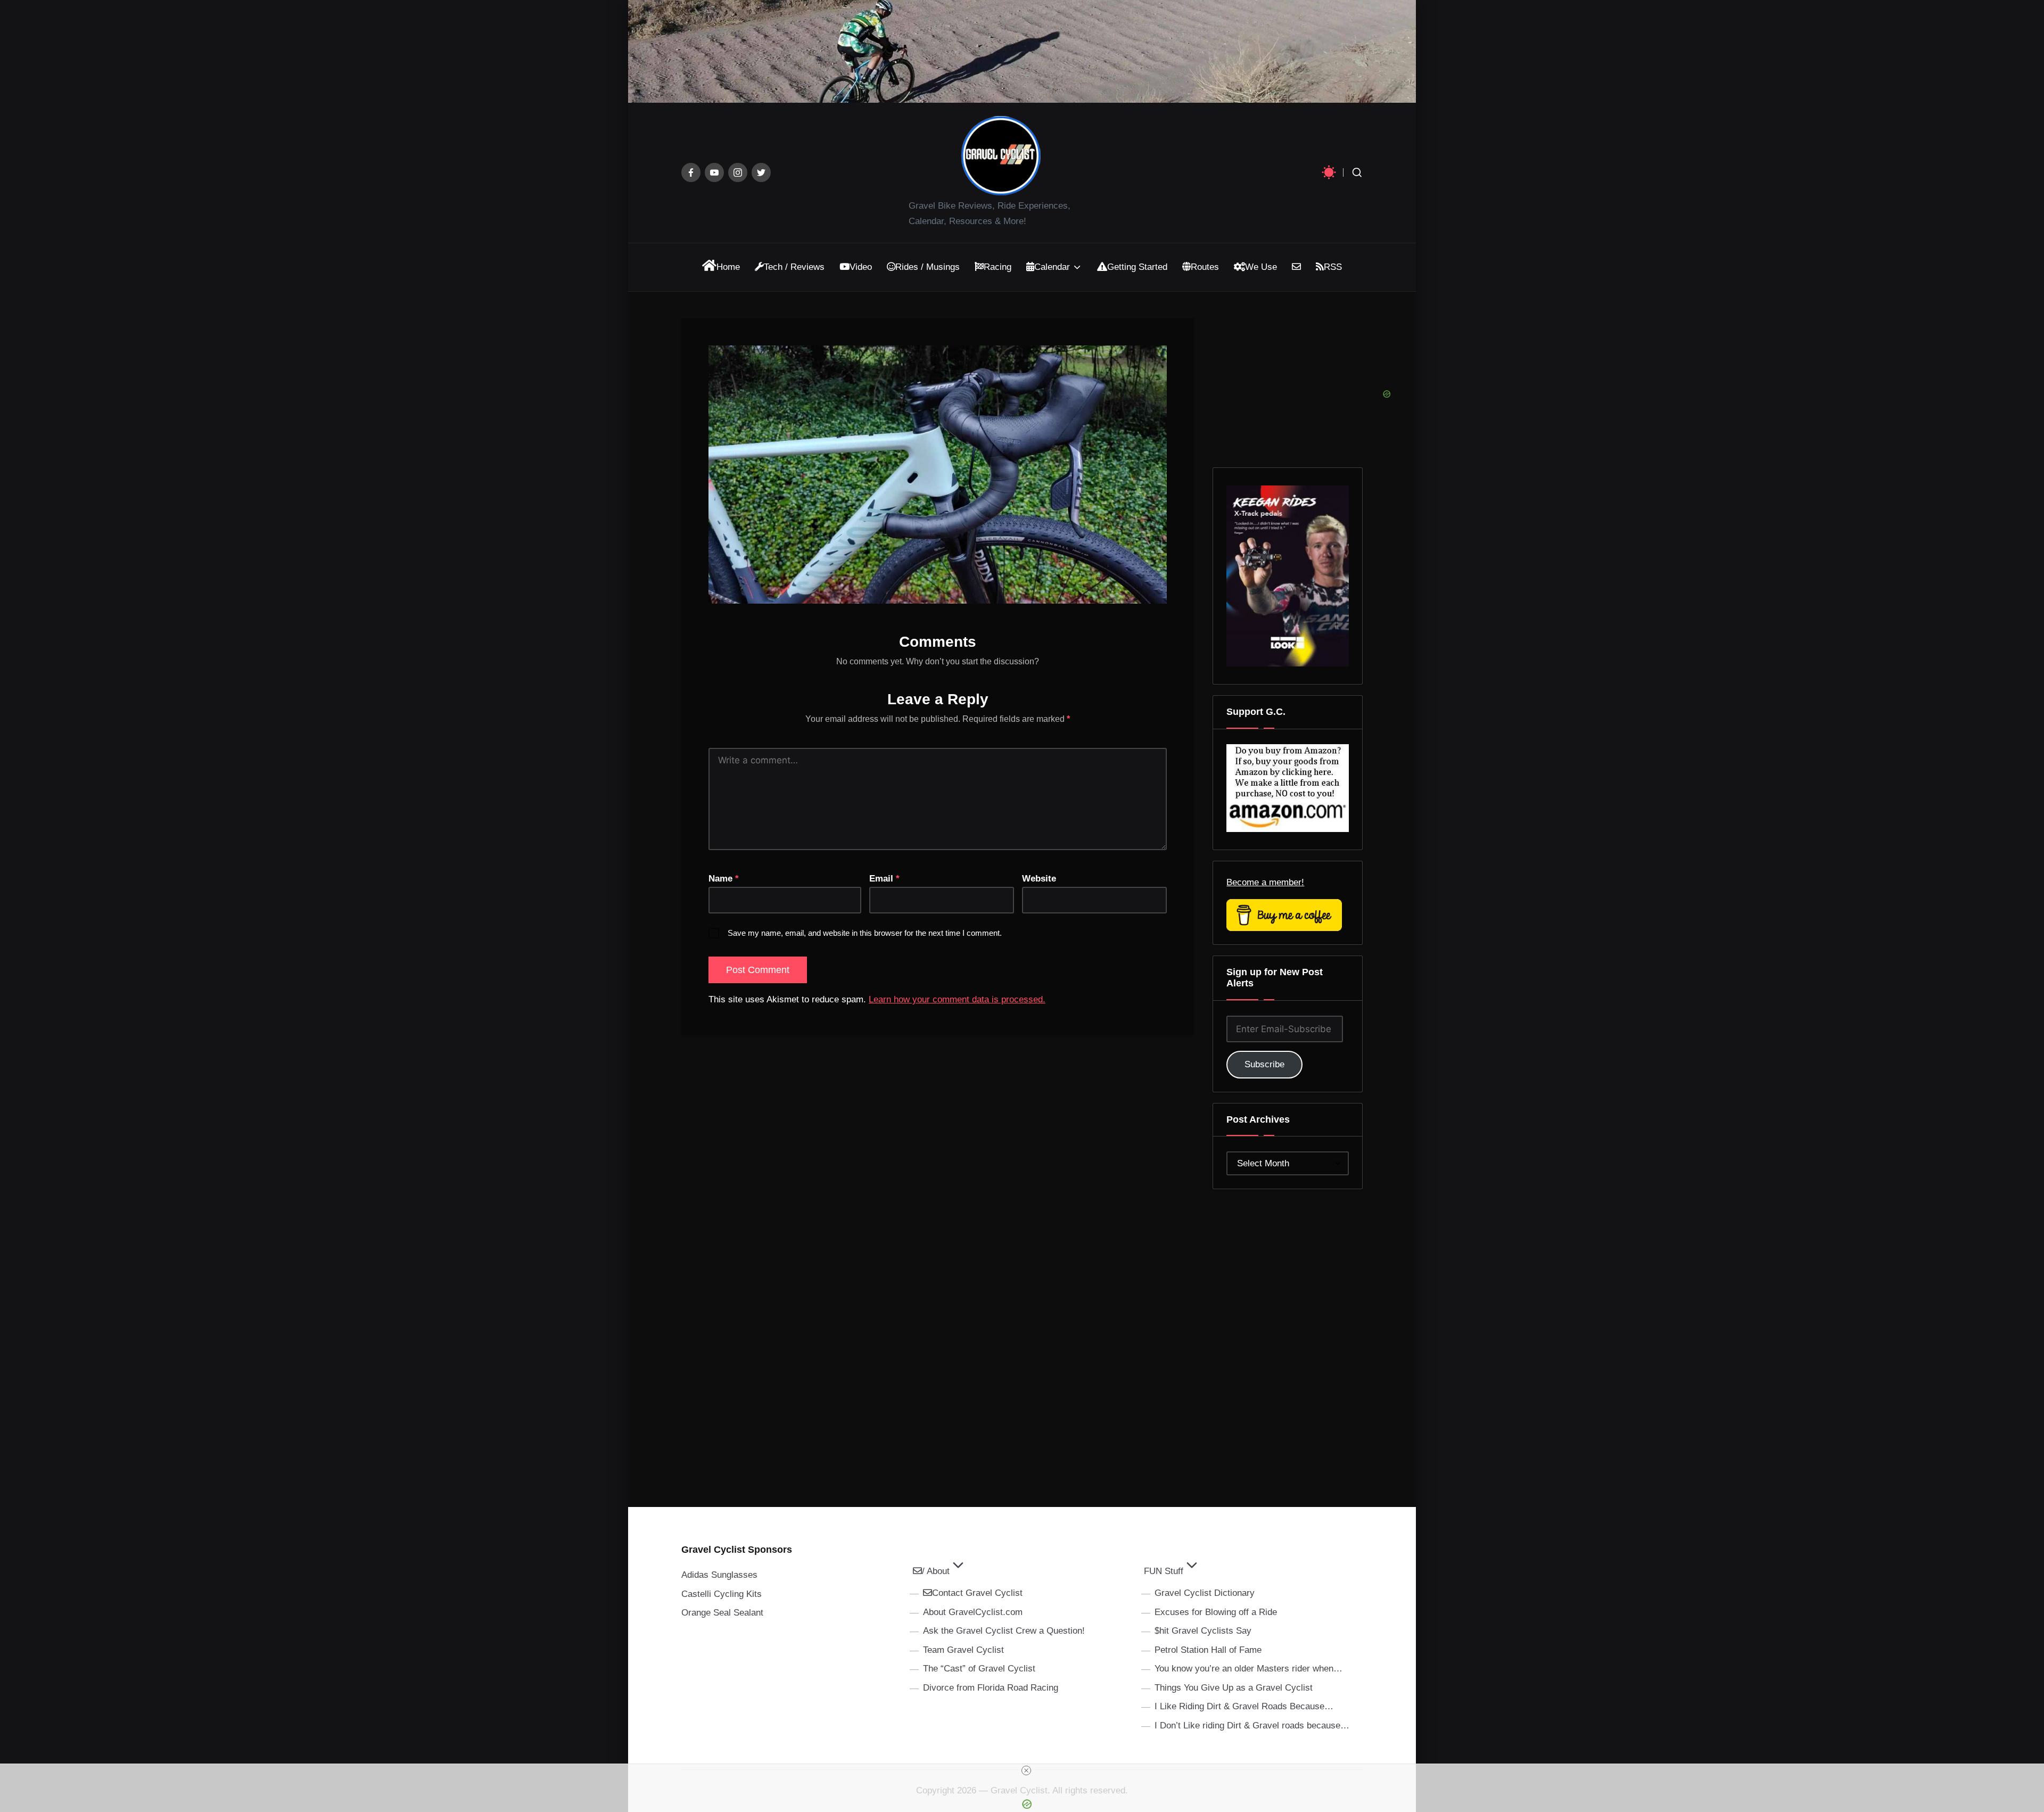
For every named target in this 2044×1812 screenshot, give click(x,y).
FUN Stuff (1164, 1571)
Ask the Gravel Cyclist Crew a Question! (1004, 1631)
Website (1039, 879)
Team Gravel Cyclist (963, 1650)
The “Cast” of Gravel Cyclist (979, 1669)
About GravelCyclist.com (973, 1612)
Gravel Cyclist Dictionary (1205, 1593)
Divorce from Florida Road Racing (991, 1688)
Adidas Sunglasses (719, 1575)
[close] (1026, 1770)
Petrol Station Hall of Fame (1208, 1650)
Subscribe (1264, 1064)
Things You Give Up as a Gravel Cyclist (1234, 1688)
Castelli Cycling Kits (722, 1594)
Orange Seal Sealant (722, 1613)
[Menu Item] (691, 172)
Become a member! (1265, 882)
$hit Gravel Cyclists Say (1203, 1631)
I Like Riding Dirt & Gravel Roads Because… (1244, 1706)
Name (724, 879)
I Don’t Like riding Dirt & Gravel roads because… (1252, 1725)
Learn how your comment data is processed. (957, 999)
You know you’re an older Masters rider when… (1248, 1669)
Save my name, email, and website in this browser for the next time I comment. (865, 933)
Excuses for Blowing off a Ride (1216, 1612)
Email (884, 879)
